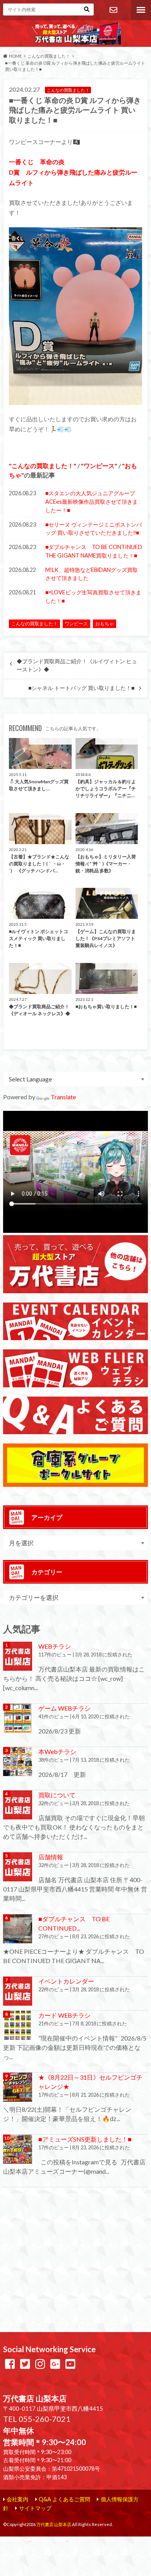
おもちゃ (105, 624)
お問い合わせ (113, 10)
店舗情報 (51, 1857)
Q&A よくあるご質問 (64, 2499)
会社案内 (17, 2499)
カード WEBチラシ (64, 2015)
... (67, 2540)
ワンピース (99, 466)
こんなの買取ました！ (43, 466)
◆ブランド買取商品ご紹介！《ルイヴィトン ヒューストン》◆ (77, 665)
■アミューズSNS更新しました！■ (85, 2139)
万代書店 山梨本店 (54, 2524)
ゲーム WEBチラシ (64, 1708)
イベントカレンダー (66, 1981)
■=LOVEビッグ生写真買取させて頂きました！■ (93, 596)
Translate (63, 1097)
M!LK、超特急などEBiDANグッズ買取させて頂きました (92, 574)
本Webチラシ (57, 1751)
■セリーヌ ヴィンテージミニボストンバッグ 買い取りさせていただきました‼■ (94, 529)
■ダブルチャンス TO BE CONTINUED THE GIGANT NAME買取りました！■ (94, 551)
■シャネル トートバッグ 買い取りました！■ (81, 688)
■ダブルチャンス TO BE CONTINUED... (74, 1923)
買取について (57, 1795)
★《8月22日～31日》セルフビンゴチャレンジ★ (90, 2082)
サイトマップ (35, 2508)
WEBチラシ (55, 1646)
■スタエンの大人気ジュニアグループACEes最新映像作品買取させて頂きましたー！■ (92, 501)
